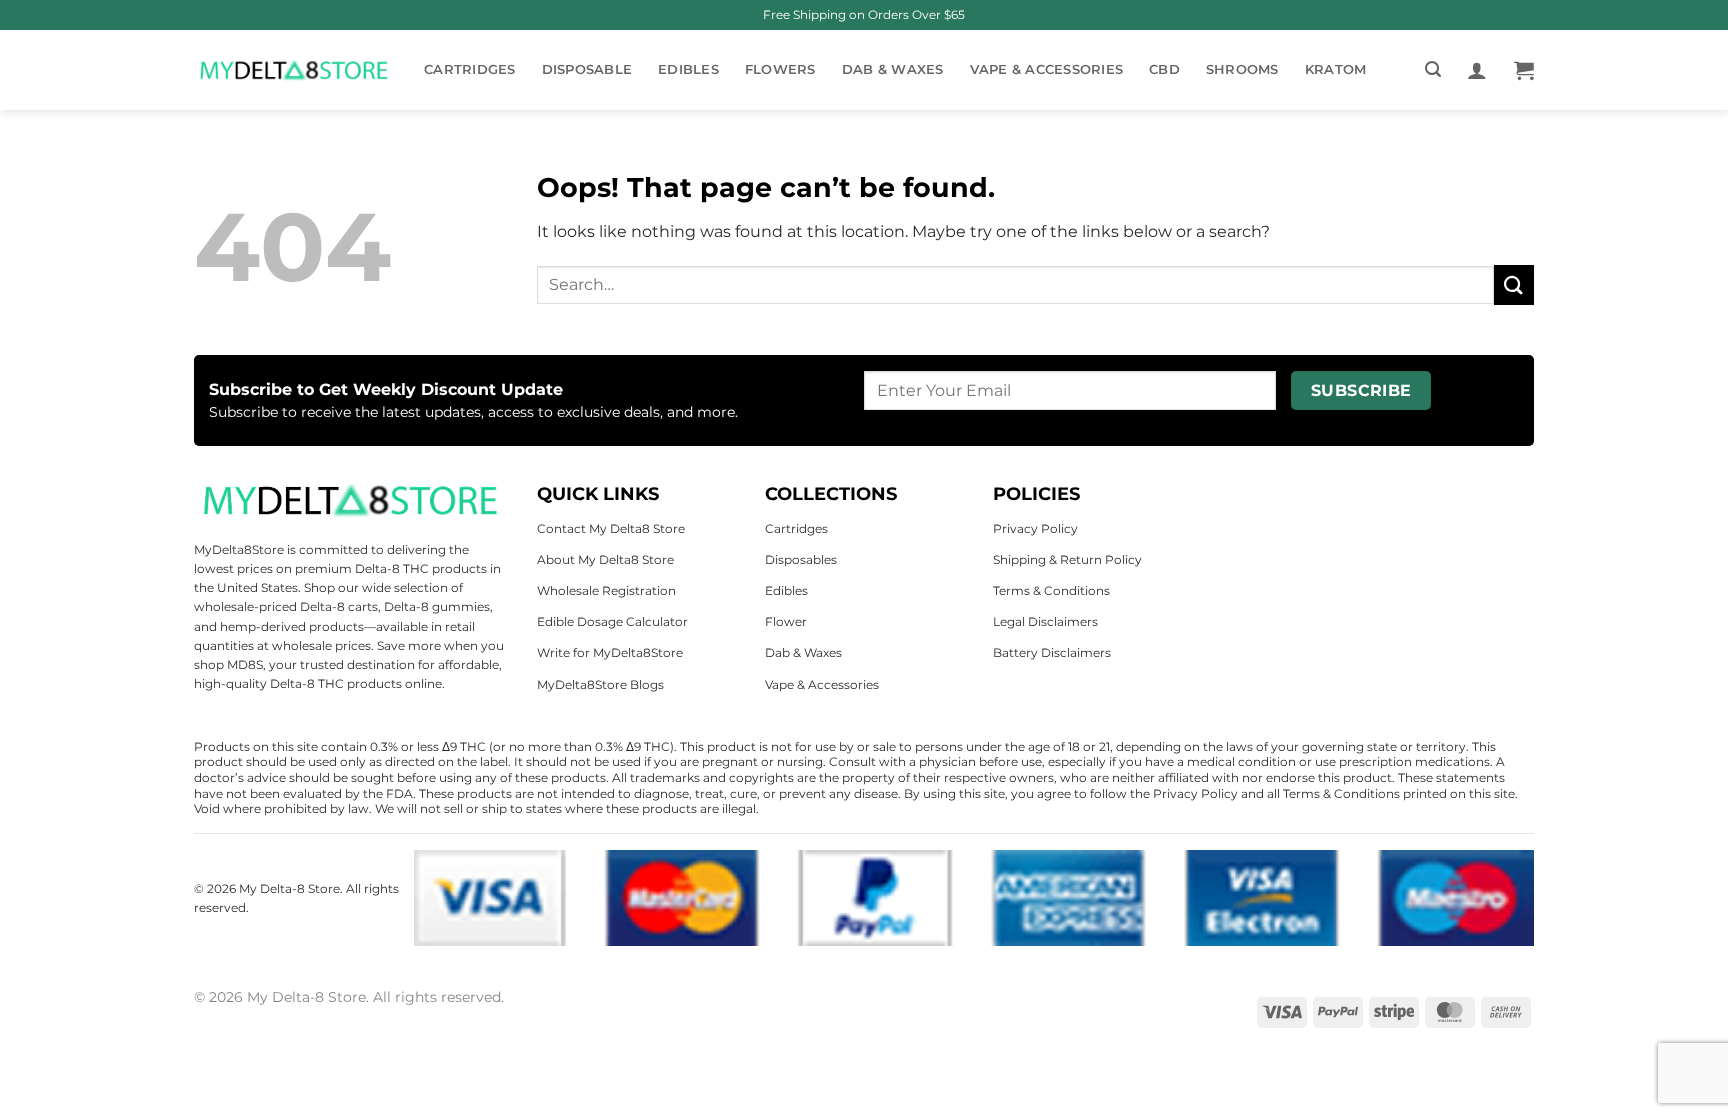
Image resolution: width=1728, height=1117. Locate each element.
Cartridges (470, 69)
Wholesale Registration (606, 590)
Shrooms (1242, 69)
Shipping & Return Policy (1067, 559)
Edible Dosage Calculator (612, 621)
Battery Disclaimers (1052, 652)
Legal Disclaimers (1045, 621)
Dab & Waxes (893, 69)
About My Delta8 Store (605, 559)
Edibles (688, 69)
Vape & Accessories (1047, 69)
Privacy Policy (1035, 528)
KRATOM (1336, 69)
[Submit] (1514, 284)
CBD (1164, 69)
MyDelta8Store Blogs (600, 684)
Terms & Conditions (1051, 590)
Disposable (587, 69)
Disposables (801, 559)
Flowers (780, 69)
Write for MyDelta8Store (610, 652)
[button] (1433, 69)
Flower (786, 621)
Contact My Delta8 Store (611, 528)
